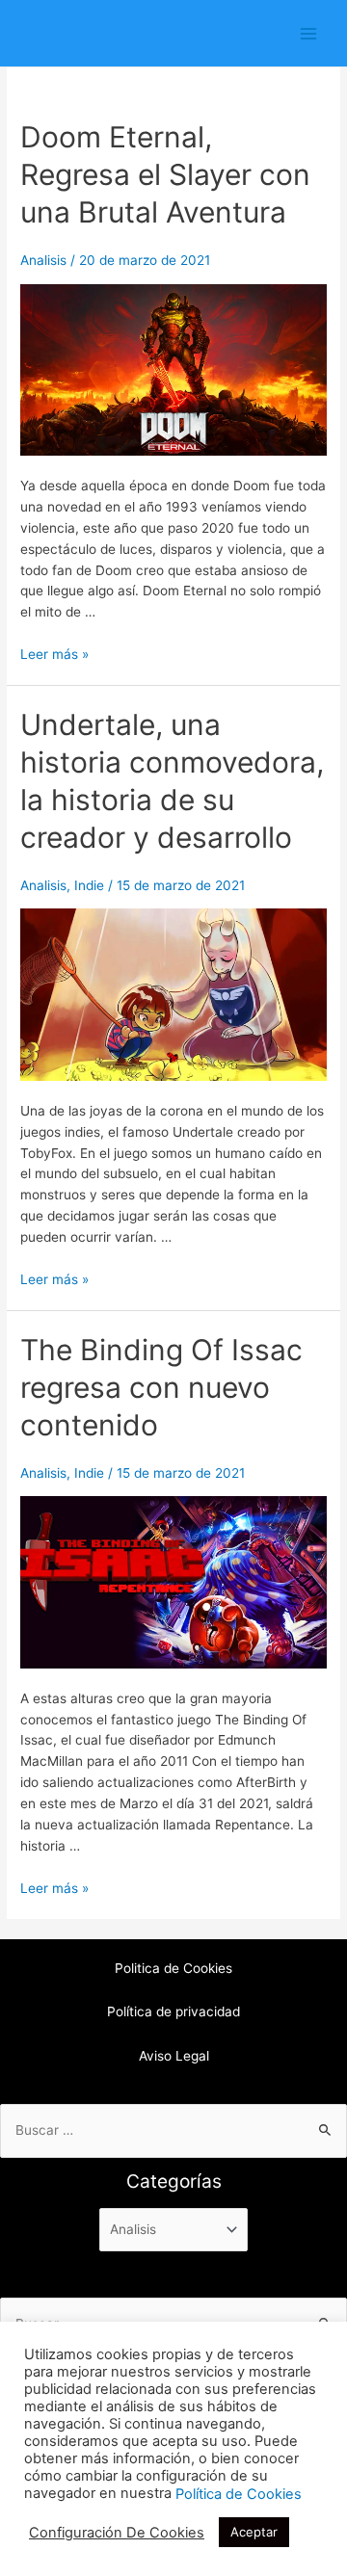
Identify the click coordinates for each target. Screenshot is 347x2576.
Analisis (43, 260)
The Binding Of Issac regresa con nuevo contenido (161, 1387)
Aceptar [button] (254, 2532)
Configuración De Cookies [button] (117, 2533)
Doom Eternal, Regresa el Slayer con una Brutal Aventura (165, 174)
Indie (89, 885)
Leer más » (54, 654)
